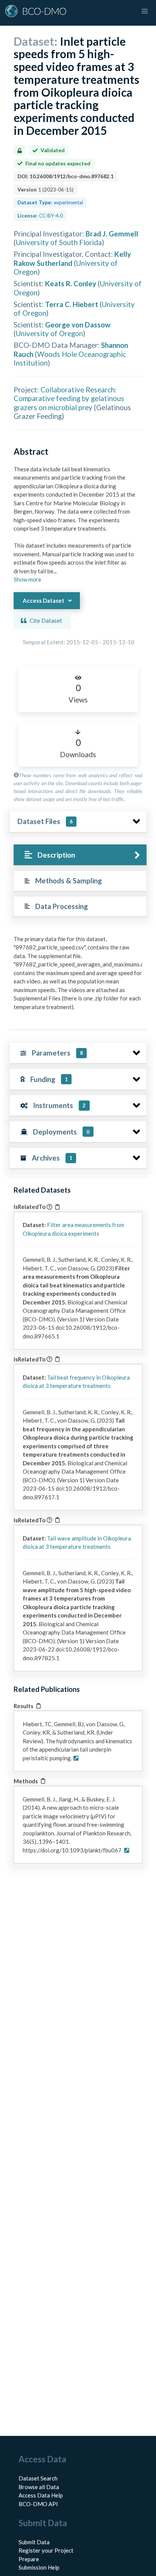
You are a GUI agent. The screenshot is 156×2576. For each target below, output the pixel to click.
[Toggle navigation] (145, 11)
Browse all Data (39, 2487)
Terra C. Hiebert (72, 304)
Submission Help (39, 2567)
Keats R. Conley (71, 283)
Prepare (29, 2559)
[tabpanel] (78, 976)
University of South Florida (59, 242)
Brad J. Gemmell (112, 234)
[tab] (80, 855)
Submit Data (34, 2542)
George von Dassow (78, 325)
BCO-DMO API (38, 2504)
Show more (27, 579)
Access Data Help (41, 2495)
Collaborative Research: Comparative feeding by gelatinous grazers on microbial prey (69, 398)
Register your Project (46, 2550)
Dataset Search (38, 2478)
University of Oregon (49, 333)
